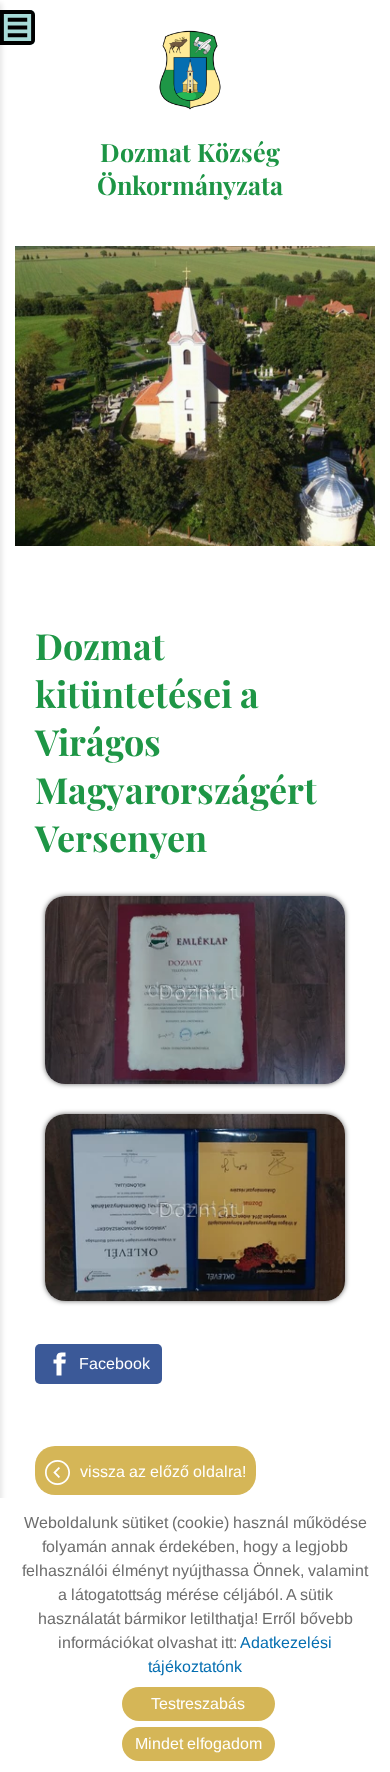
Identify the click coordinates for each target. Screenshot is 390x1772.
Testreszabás (198, 1703)
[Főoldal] (190, 70)
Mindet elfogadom (198, 1743)
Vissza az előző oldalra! (163, 1471)
